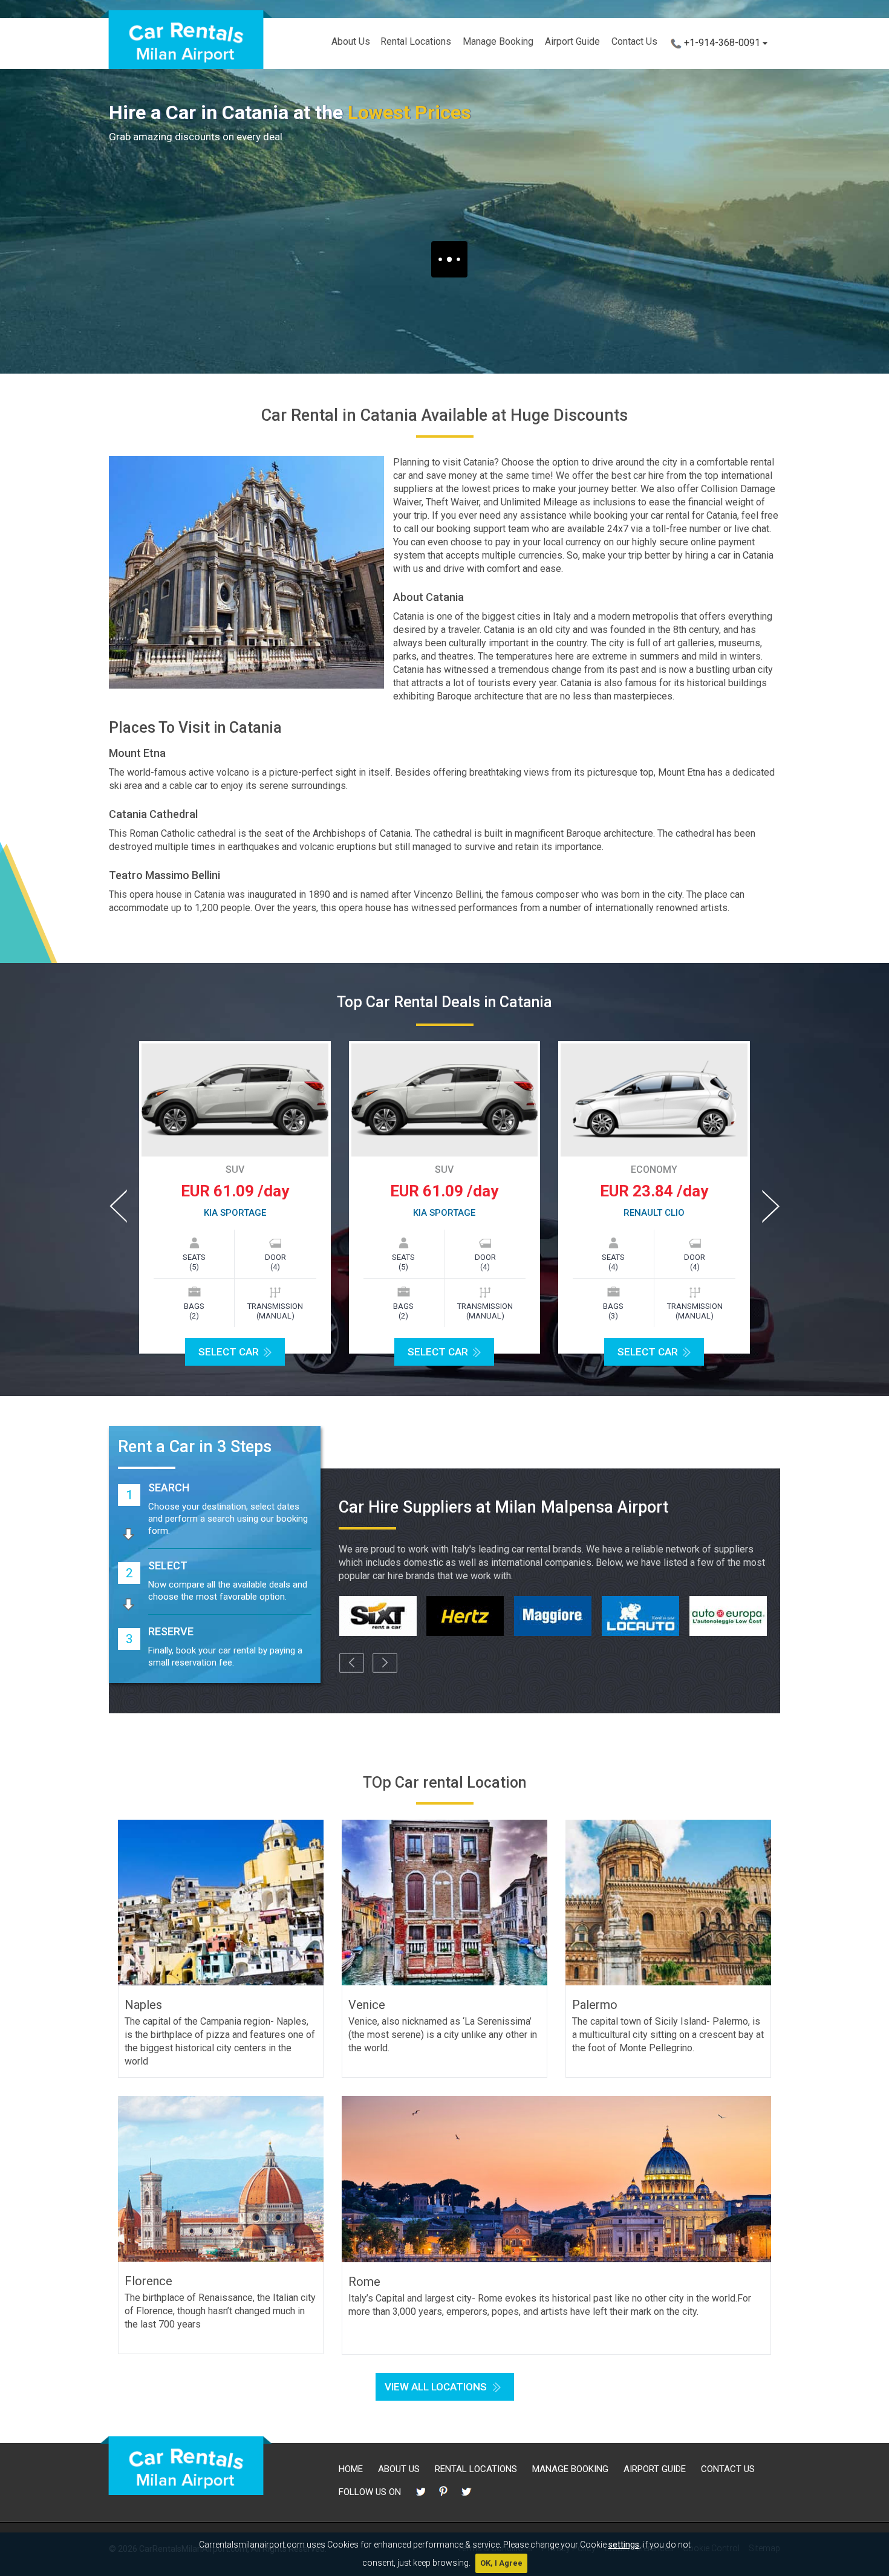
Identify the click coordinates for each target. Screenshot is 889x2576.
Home (351, 2469)
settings (624, 2545)
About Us (351, 41)
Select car (448, 1352)
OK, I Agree (501, 2563)
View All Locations (436, 2387)
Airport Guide (572, 41)
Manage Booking (498, 41)
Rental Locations (416, 41)
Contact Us (634, 41)
